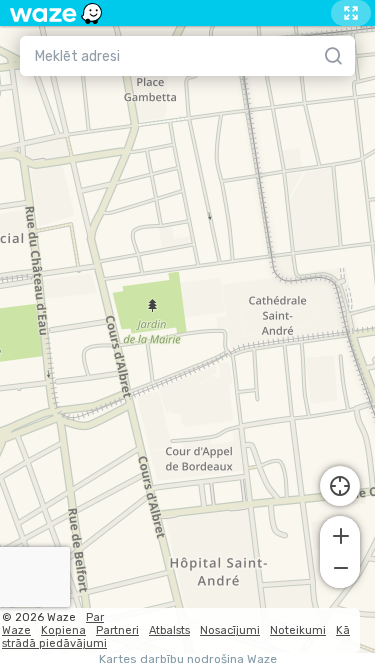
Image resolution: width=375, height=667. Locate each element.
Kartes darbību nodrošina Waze (188, 659)
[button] (340, 534)
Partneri (117, 630)
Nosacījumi (230, 630)
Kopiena (63, 630)
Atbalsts (169, 630)
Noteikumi (298, 630)
